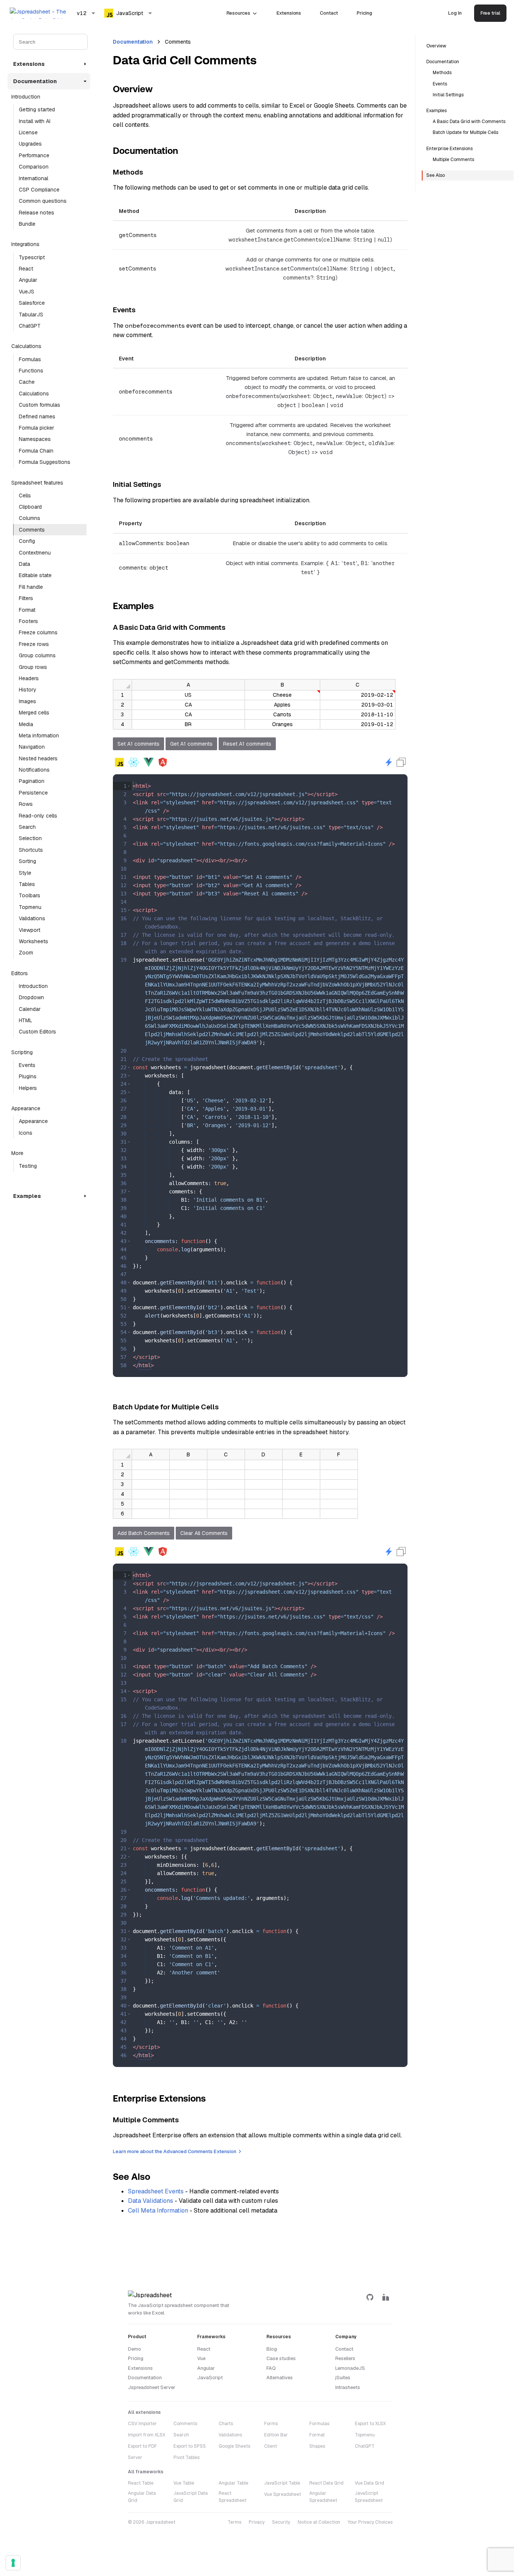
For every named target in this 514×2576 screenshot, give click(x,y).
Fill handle (31, 587)
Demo (135, 2349)
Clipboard (30, 507)
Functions (31, 371)
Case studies (281, 2358)
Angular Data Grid (142, 2497)
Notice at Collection (319, 2522)
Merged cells (34, 713)
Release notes (36, 213)
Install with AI (35, 121)
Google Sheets (234, 2446)
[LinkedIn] (386, 2297)
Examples (436, 111)
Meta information (39, 736)
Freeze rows (34, 644)
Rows (26, 804)
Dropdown (31, 997)
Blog (272, 2349)
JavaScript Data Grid (191, 2497)
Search (27, 827)
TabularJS (31, 315)
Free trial (490, 13)
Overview (436, 46)
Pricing (364, 13)
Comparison (34, 167)
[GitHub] (370, 2297)
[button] (129, 786)
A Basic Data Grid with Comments (469, 122)
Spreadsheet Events (156, 2191)
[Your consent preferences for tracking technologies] (13, 2563)
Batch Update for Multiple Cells (465, 132)
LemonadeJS (350, 2368)
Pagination (32, 781)
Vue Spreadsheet (283, 2494)
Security (281, 2522)
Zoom (26, 953)
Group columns (37, 655)
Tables (27, 884)
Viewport (30, 930)
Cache (27, 382)
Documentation (133, 42)
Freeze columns (38, 632)
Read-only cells (38, 816)
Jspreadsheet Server (152, 2387)
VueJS (27, 292)
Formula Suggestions (45, 462)
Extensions (289, 13)
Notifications (34, 770)
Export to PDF (142, 2446)
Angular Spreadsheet (323, 2497)
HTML (26, 1020)
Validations (32, 918)
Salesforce (32, 303)
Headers (29, 678)
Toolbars (30, 895)
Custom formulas (40, 405)
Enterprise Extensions (449, 149)
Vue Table (184, 2483)
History (28, 690)
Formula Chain (36, 451)
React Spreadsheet (233, 2497)
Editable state (35, 575)
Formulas (30, 359)
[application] (254, 704)
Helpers (28, 1088)
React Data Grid (326, 2483)
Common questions (43, 201)
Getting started (37, 109)
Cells (25, 495)
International (33, 178)
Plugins (28, 1076)
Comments (32, 530)
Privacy (257, 2522)
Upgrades (30, 144)
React (26, 269)
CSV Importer (142, 2424)
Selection (30, 838)
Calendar (30, 1009)
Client (271, 2446)
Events (27, 1065)
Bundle (27, 224)
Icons (26, 1133)
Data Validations (151, 2201)
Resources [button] (238, 13)
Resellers (345, 2358)
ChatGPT (30, 326)
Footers (28, 621)
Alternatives (280, 2378)
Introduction (33, 986)
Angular (28, 280)
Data (24, 564)
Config (27, 541)
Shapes (317, 2446)
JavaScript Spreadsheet (369, 2497)
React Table (141, 2483)
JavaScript (210, 2378)
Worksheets (33, 941)
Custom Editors (37, 1032)
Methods (442, 73)
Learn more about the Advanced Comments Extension (175, 2151)
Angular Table (233, 2483)
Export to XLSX (370, 2424)
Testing (28, 1166)
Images (27, 701)
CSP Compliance (39, 190)
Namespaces (35, 439)
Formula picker (36, 428)
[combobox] (86, 13)
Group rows (33, 667)
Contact (329, 13)
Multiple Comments (453, 160)
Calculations (34, 394)
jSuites (343, 2378)
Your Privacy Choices (370, 2522)
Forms (271, 2424)
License (28, 132)
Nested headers (38, 758)
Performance (34, 155)
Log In (455, 13)
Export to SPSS (190, 2446)
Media (26, 724)
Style (25, 873)
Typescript (32, 257)
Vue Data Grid (370, 2483)
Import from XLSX (147, 2435)
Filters (26, 598)
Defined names (37, 416)
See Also (436, 175)
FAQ (271, 2368)
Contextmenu (35, 553)
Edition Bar (276, 2435)
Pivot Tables (186, 2457)
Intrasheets (348, 2387)
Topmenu (30, 907)
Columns (30, 518)
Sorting (27, 861)
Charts (226, 2424)
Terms (234, 2522)
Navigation (32, 747)
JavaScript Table (282, 2483)
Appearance (33, 1121)
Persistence (33, 793)
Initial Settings (448, 95)
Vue (201, 2358)
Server (135, 2457)
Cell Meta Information (158, 2210)
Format (27, 610)
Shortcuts (31, 850)
